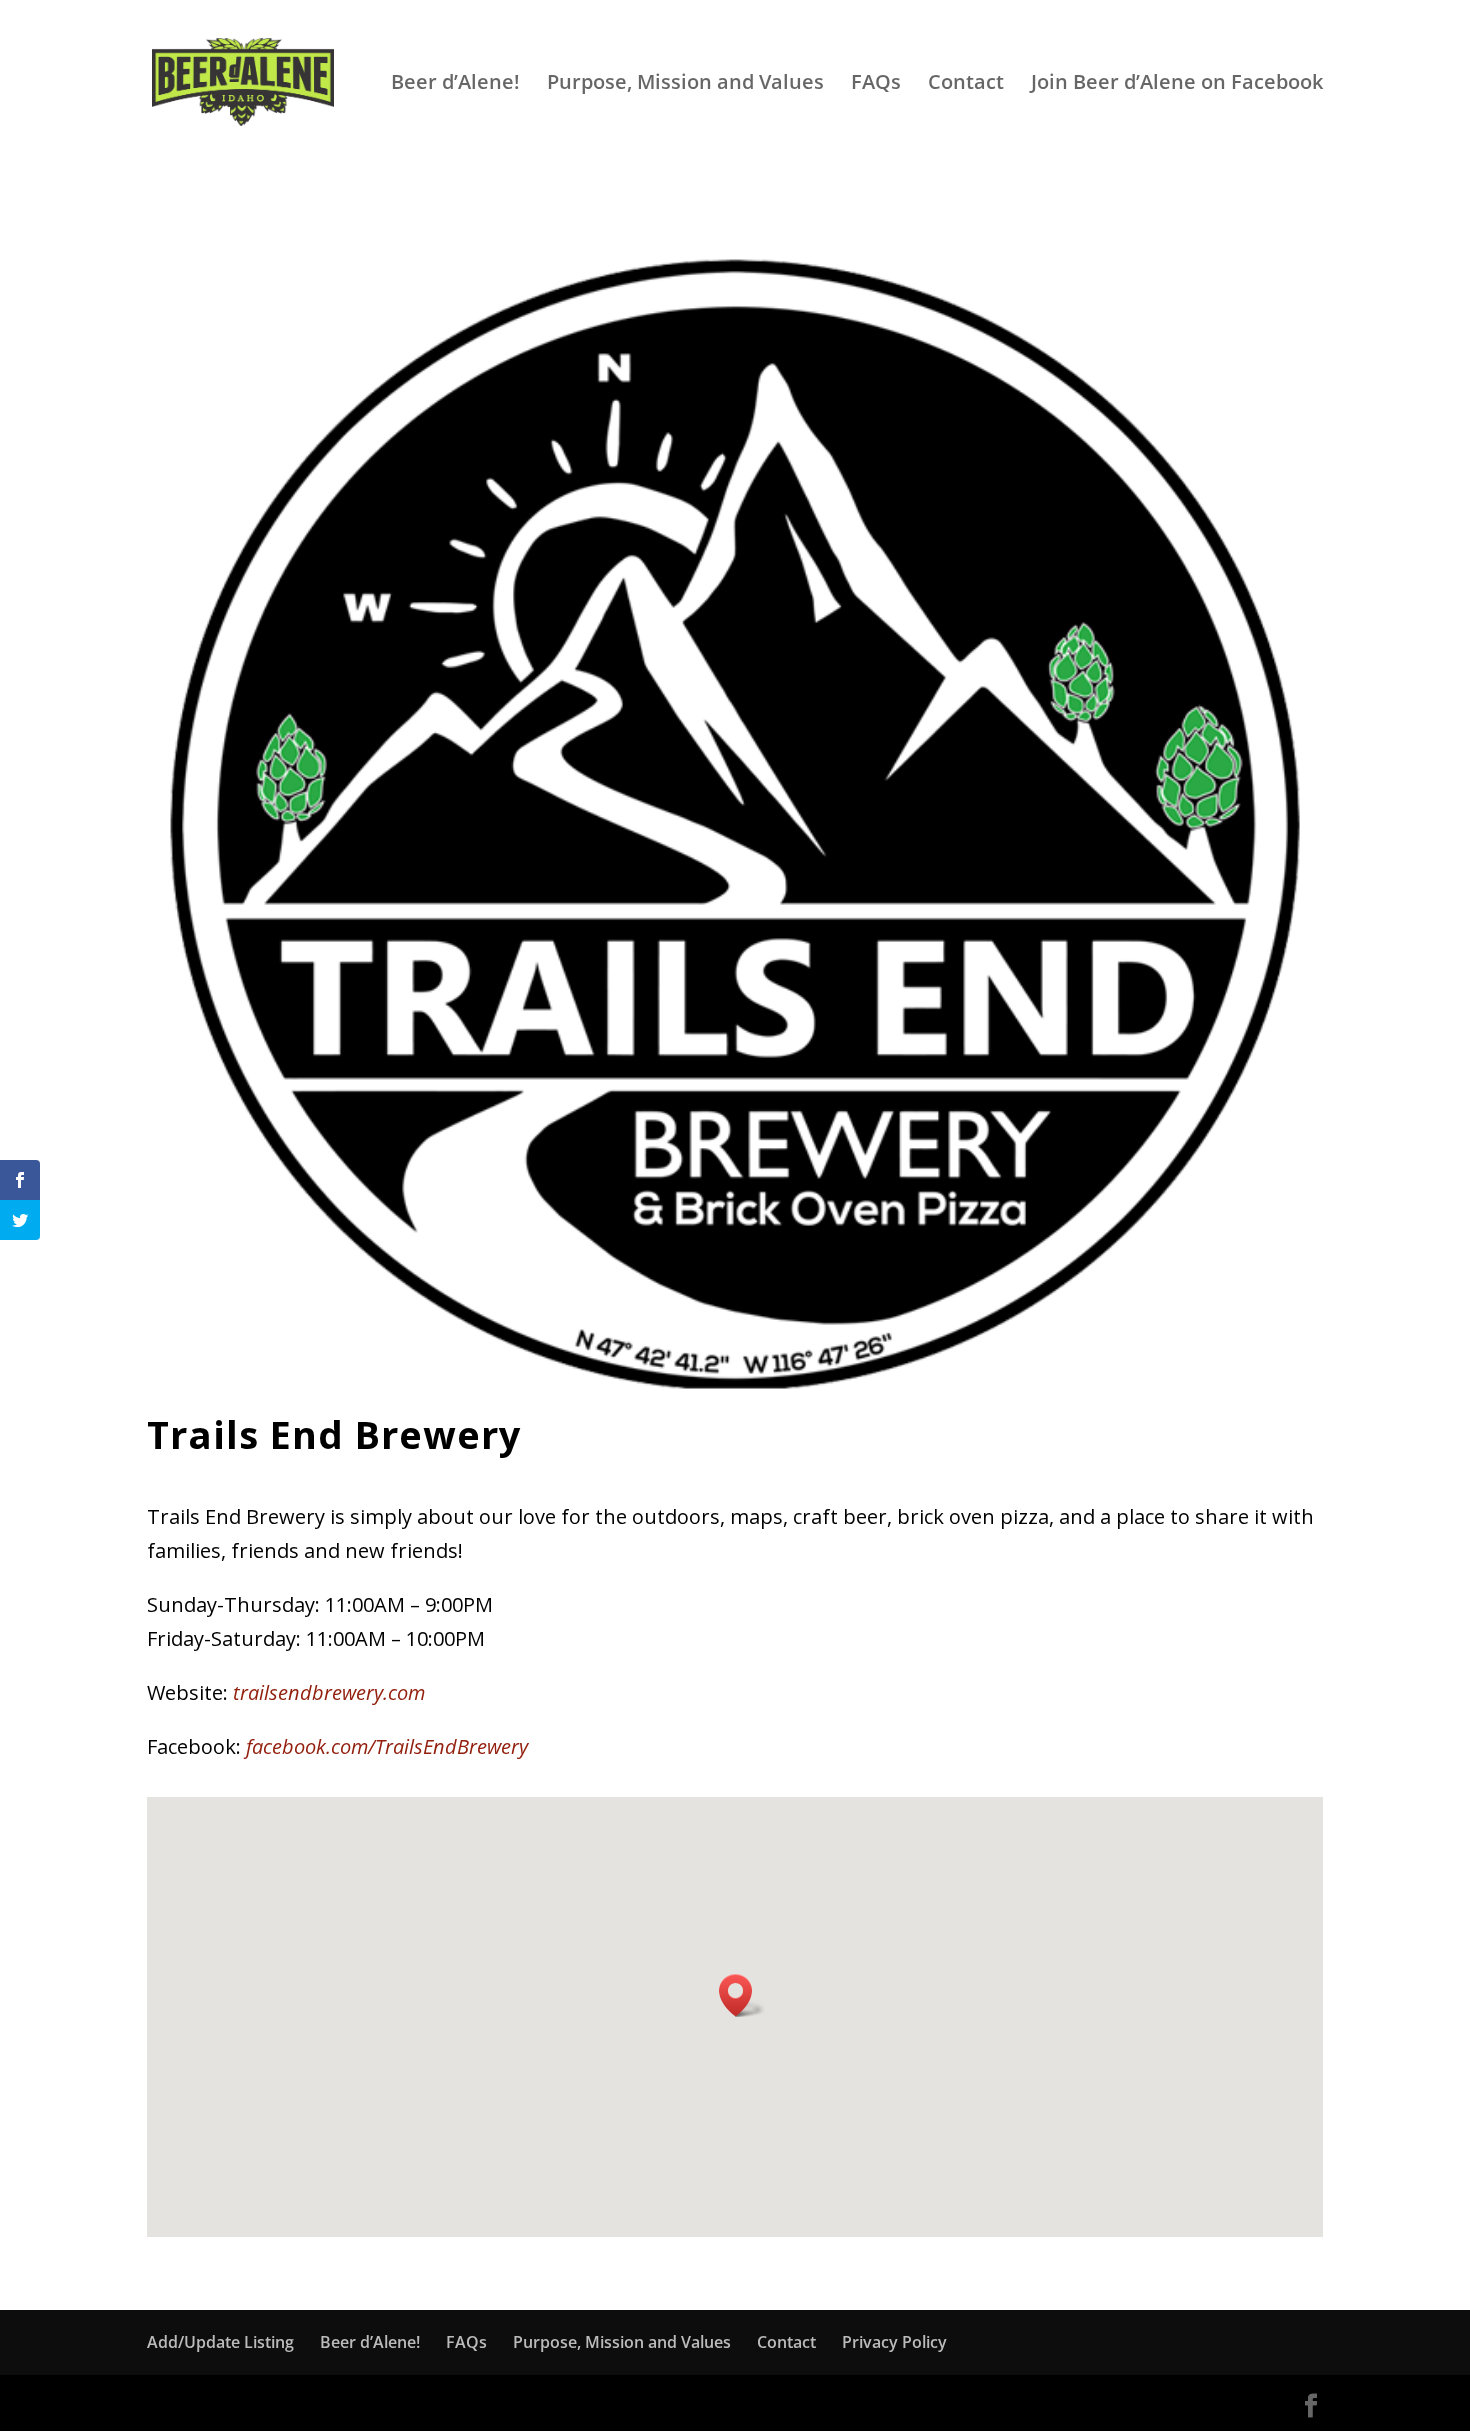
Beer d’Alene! (455, 85)
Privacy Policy (894, 2342)
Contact (966, 85)
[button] (742, 1995)
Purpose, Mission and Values (685, 85)
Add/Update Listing (220, 2342)
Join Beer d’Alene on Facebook (1177, 85)
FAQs (876, 85)
